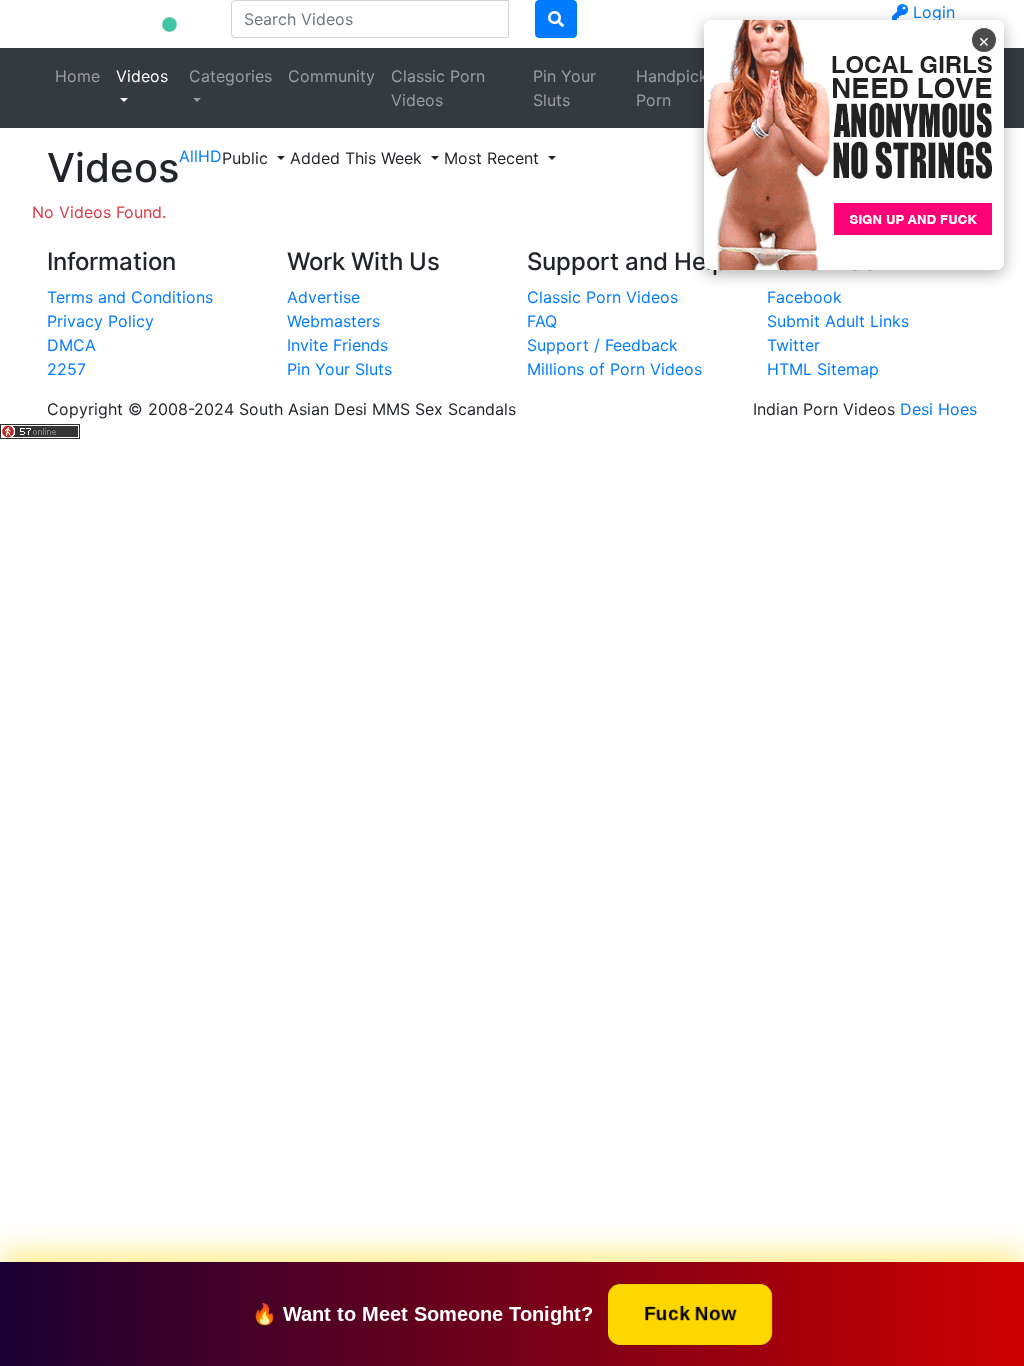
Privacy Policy (100, 321)
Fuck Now (690, 1312)
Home (77, 76)
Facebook (804, 297)
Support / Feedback (602, 345)
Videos (142, 76)
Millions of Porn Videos (614, 369)
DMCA (71, 345)
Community (331, 76)
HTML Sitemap (823, 369)
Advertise (323, 297)
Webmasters (333, 321)
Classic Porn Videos (438, 88)
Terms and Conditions (130, 297)
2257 (66, 369)
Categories (230, 76)
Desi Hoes (938, 409)
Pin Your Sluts (564, 88)
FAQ (542, 321)
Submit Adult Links (838, 321)
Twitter (793, 345)
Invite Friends (337, 345)
